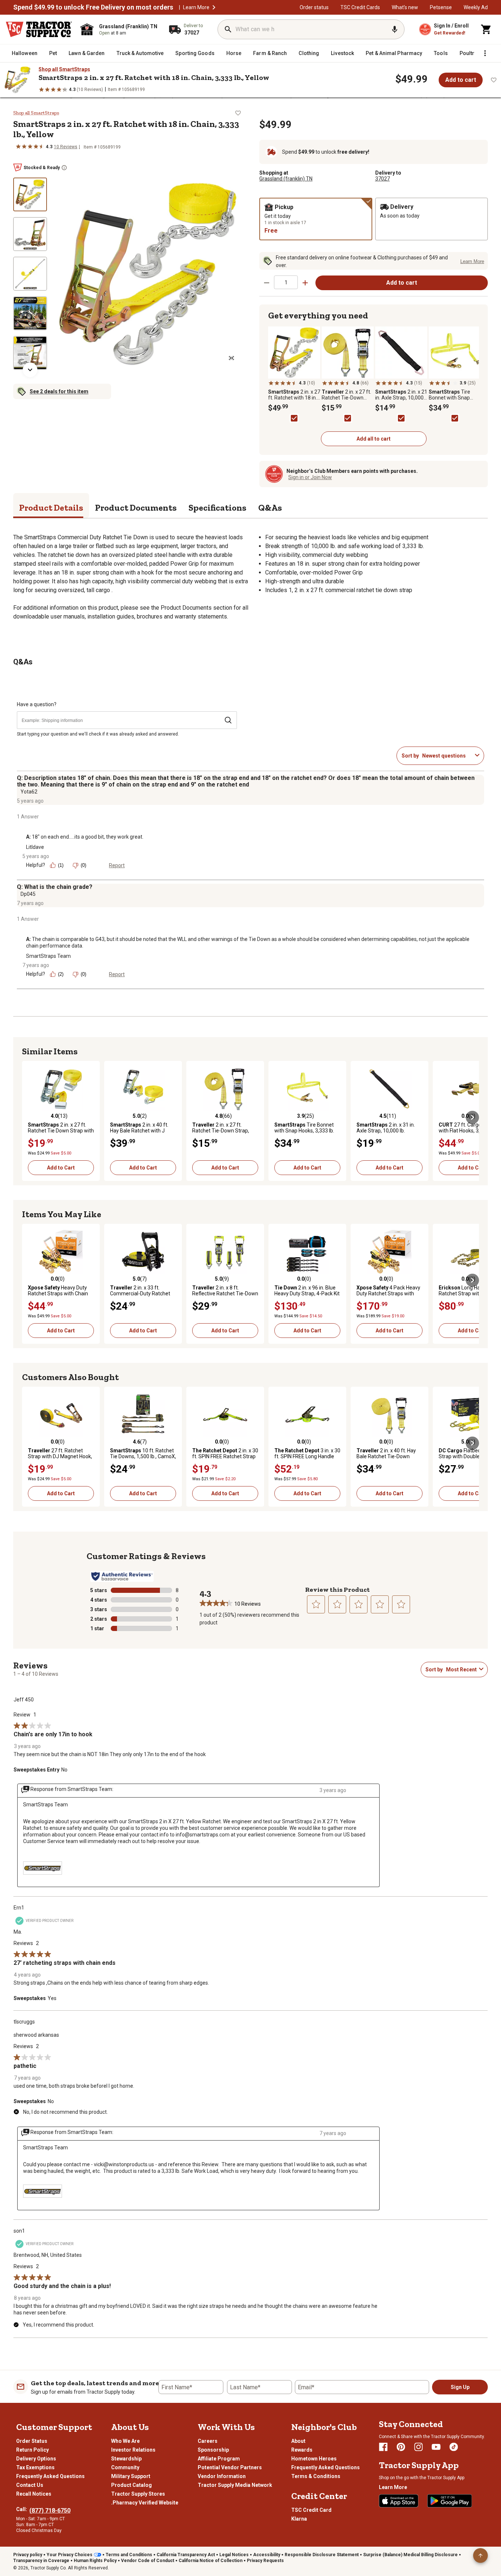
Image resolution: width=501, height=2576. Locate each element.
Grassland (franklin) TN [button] (286, 179)
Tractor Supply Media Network (235, 2485)
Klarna (299, 2519)
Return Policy (32, 2450)
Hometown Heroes (314, 2459)
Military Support (131, 2476)
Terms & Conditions (316, 2476)
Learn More (196, 7)
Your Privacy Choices (70, 2555)
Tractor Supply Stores (138, 2494)
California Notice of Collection (211, 2561)
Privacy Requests (265, 2561)
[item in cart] (486, 29)
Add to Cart (61, 1168)
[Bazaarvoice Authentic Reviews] (122, 1576)
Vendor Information (222, 2476)
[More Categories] (485, 53)
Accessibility (267, 2555)
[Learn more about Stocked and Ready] (64, 168)
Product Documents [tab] (136, 508)
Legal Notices (234, 2555)
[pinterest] (401, 2447)
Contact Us (30, 2485)
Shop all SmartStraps (64, 69)
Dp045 (28, 894)
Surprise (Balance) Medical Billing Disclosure (410, 2555)
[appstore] (399, 2501)
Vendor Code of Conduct (148, 2561)
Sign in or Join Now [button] (310, 477)
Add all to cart (374, 439)
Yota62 (29, 792)
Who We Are (125, 2441)
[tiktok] (454, 2447)
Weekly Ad (476, 7)
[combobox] (447, 756)
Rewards (302, 2450)
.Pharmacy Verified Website (145, 2503)
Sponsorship (213, 2450)
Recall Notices (34, 2494)
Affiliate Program (219, 2459)
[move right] (472, 1117)
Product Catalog (131, 2485)
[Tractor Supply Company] (39, 29)
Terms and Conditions (129, 2555)
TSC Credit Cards (360, 7)
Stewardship (126, 2459)
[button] (214, 7)
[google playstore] (450, 2501)
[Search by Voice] (395, 29)
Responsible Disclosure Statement (322, 2555)
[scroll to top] (480, 2555)
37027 (383, 179)
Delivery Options (36, 2459)
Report (117, 865)
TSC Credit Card (311, 2510)
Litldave (35, 847)
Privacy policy (28, 2555)
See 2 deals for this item (59, 391)
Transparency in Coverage (41, 2561)
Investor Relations (133, 2450)
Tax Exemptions (35, 2467)
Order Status (32, 2441)
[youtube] (436, 2447)
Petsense (441, 7)
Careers (208, 2441)
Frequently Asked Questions (50, 2476)
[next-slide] (30, 370)
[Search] (228, 29)
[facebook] (383, 2447)
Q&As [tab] (270, 508)
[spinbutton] (286, 282)
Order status (314, 7)
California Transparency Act (186, 2555)
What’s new (405, 7)
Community (125, 2467)
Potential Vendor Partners (230, 2467)
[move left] (29, 1117)
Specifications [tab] (217, 508)
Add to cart (461, 80)
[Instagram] (418, 2447)
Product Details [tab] (51, 508)
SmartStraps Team (48, 956)
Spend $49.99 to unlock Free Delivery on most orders (93, 7)
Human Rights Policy (95, 2561)
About (298, 2441)
